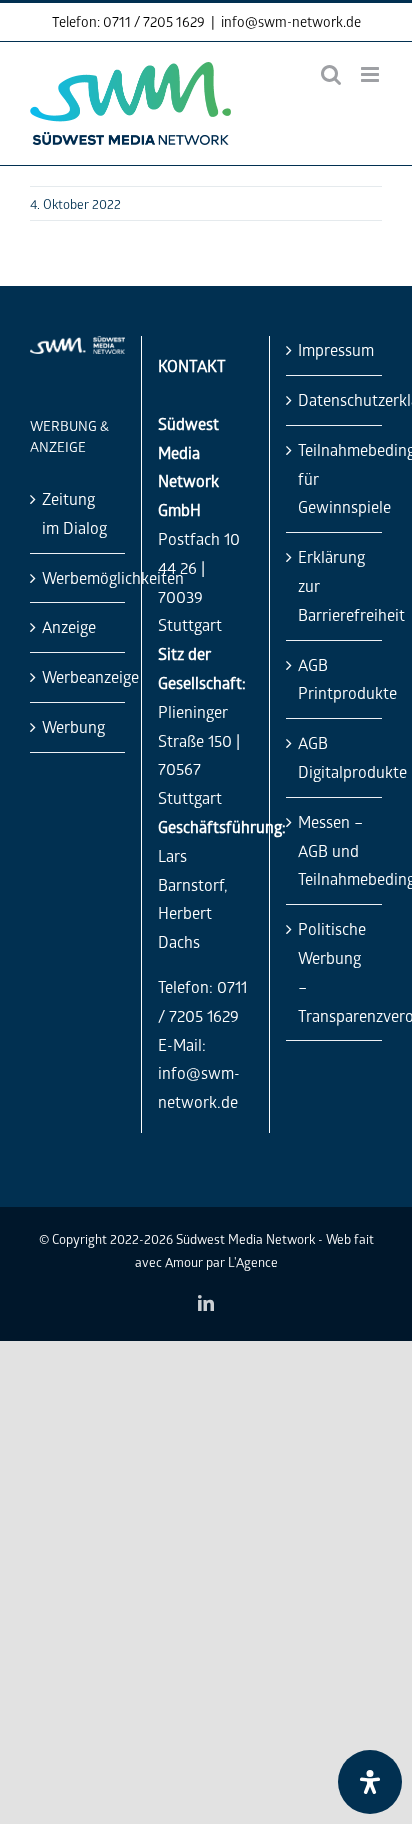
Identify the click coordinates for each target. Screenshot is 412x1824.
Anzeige (69, 626)
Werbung (73, 726)
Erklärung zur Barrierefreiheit (335, 585)
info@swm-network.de (291, 21)
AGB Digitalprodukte (335, 757)
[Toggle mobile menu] (371, 74)
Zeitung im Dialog (74, 513)
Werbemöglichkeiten (78, 577)
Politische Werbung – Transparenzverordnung (335, 971)
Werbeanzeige (78, 676)
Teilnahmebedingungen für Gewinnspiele (335, 478)
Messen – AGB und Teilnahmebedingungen (335, 850)
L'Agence (253, 1261)
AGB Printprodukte (335, 679)
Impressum (335, 349)
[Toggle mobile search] (331, 74)
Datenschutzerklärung (335, 399)
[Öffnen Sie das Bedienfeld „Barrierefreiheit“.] (370, 1782)
